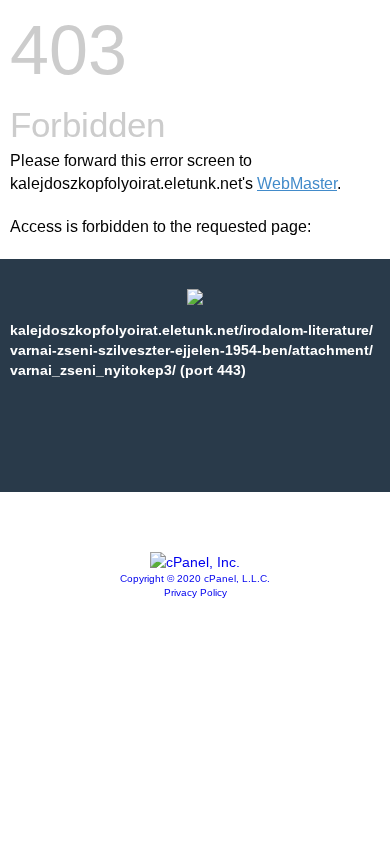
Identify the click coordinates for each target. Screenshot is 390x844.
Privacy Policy (195, 592)
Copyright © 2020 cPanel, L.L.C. (195, 578)
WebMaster (297, 183)
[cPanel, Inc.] (195, 562)
